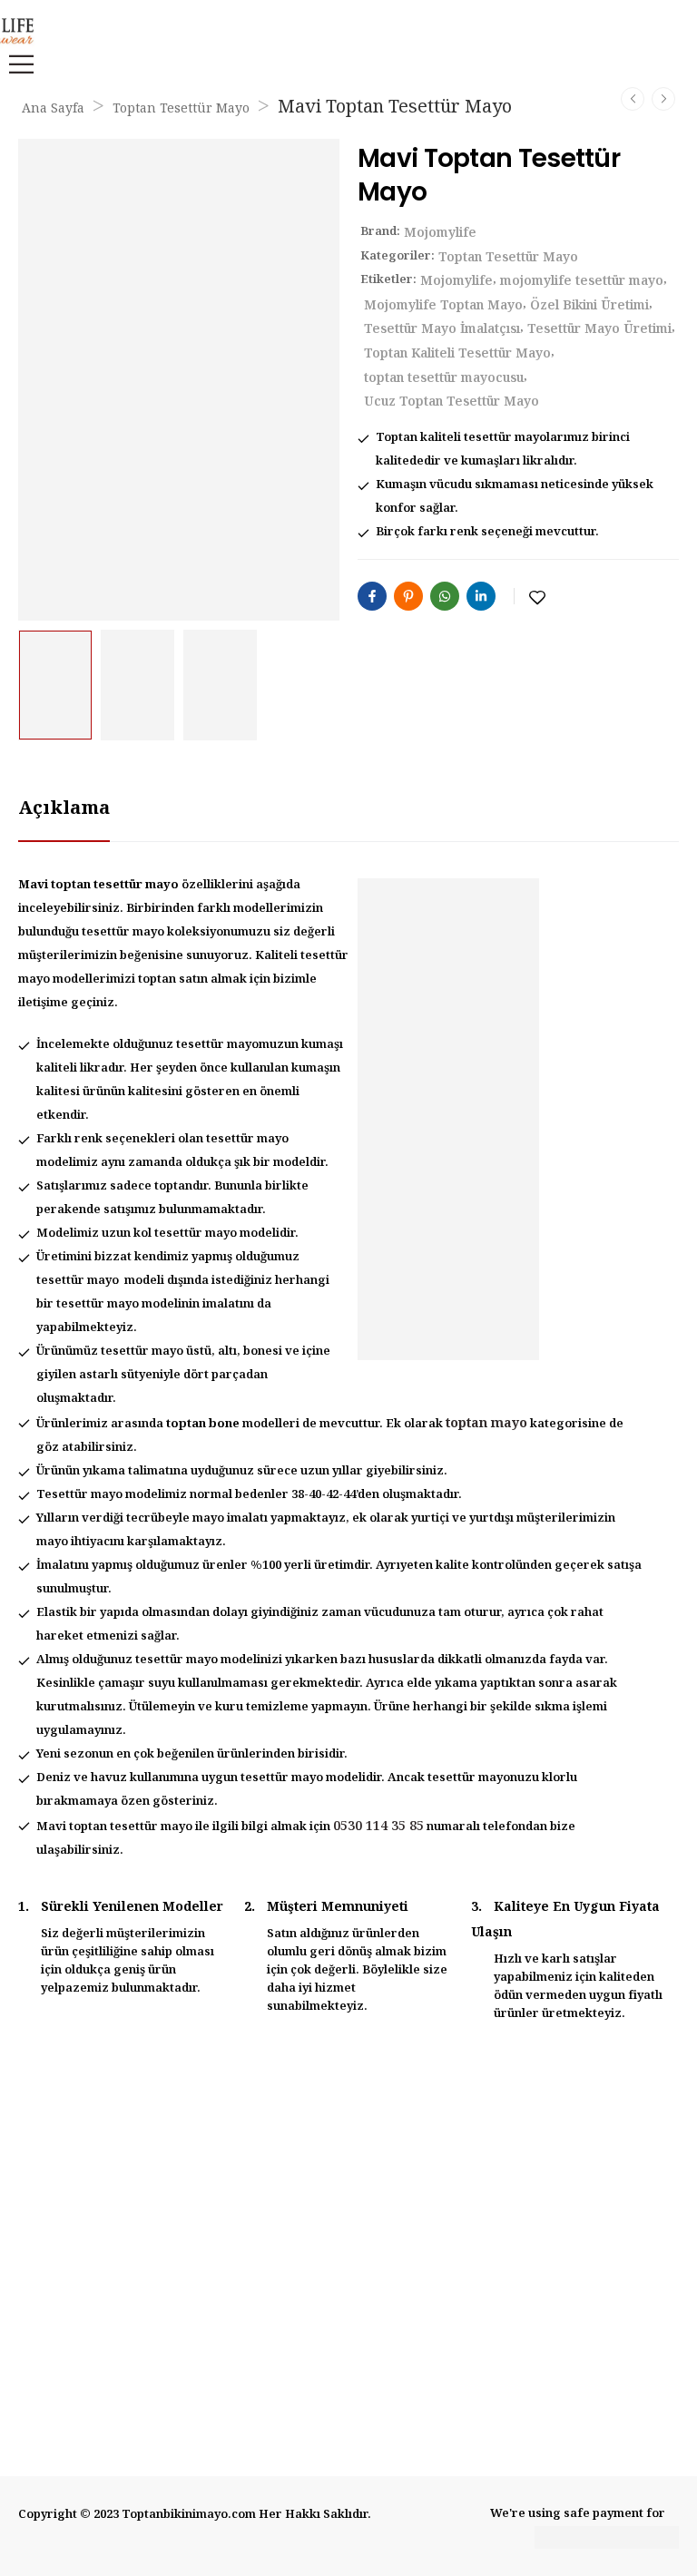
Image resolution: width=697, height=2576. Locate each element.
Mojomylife (440, 233)
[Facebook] (372, 596)
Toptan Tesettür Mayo (181, 109)
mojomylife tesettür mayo (582, 281)
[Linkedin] (481, 596)
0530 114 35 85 (378, 1827)
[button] (16, 64)
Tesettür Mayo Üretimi (599, 329)
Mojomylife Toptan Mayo (443, 306)
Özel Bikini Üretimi (589, 306)
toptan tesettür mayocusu (444, 378)
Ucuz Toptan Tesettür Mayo (452, 402)
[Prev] (633, 99)
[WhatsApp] (445, 596)
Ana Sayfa (53, 109)
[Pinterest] (408, 596)
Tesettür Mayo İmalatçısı (442, 329)
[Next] (663, 99)
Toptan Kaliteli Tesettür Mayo (457, 354)
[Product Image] (179, 380)
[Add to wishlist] (537, 598)
